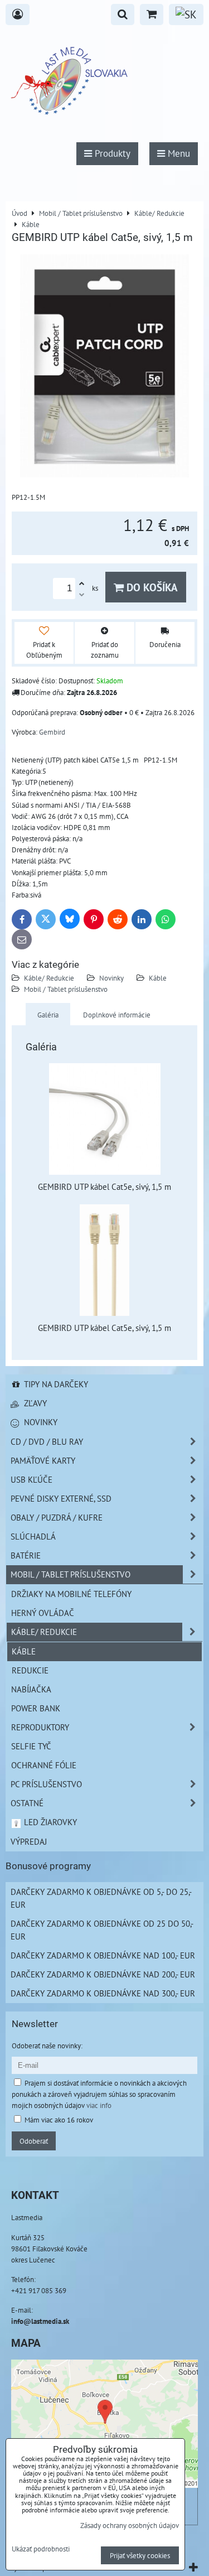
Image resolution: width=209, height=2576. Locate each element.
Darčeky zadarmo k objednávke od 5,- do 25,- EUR (101, 1898)
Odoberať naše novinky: (47, 2046)
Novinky (111, 978)
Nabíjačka (31, 1689)
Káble (158, 978)
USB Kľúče (31, 1479)
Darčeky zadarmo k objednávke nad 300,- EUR (103, 1993)
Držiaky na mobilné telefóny (71, 1594)
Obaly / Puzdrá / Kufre (57, 1517)
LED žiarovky (49, 1822)
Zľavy (34, 1403)
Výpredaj (29, 1841)
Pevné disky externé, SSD (61, 1498)
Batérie (26, 1555)
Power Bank (36, 1708)
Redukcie (30, 1670)
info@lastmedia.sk (40, 2321)
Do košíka (151, 587)
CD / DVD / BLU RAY (47, 1441)
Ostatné (27, 1803)
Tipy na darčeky (55, 1384)
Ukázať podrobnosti (41, 2549)
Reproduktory (40, 1727)
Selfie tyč (31, 1746)
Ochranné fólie (44, 1765)
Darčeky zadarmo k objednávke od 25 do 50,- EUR (102, 1930)
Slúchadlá (33, 1536)
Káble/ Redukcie (49, 978)
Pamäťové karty (43, 1460)
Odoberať (34, 2141)
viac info (99, 2105)
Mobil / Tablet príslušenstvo (66, 989)
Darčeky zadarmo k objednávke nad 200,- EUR (103, 1974)
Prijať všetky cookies (140, 2555)
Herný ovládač (43, 1613)
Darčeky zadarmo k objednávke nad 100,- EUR (103, 1955)
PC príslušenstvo (46, 1784)
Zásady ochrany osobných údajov (130, 2525)
